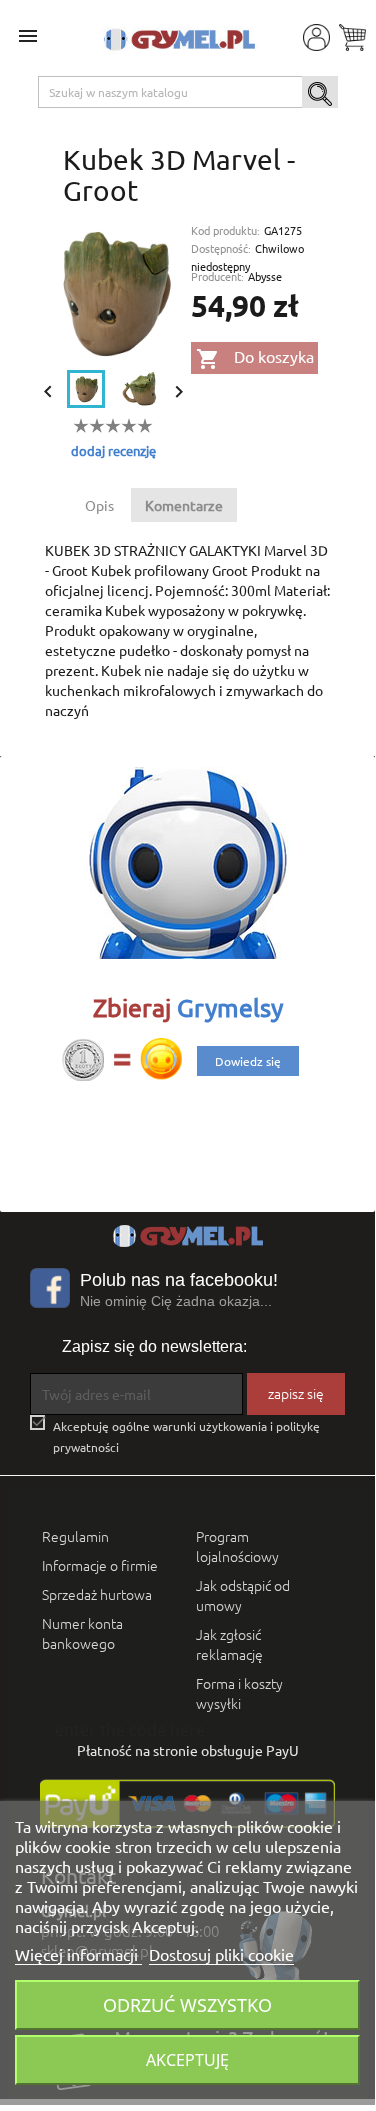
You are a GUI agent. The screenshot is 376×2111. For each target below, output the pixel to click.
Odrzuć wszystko (187, 2004)
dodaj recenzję (113, 450)
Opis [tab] (99, 505)
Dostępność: (221, 248)
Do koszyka (255, 358)
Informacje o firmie (100, 1565)
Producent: (217, 276)
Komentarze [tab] (184, 505)
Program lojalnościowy (237, 1546)
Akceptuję (187, 2060)
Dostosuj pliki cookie (221, 1954)
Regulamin (75, 1536)
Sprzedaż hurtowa (97, 1594)
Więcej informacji (78, 1954)
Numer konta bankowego (82, 1633)
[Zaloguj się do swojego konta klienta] (315, 36)
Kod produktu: (225, 230)
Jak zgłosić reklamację (229, 1644)
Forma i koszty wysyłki (239, 1693)
